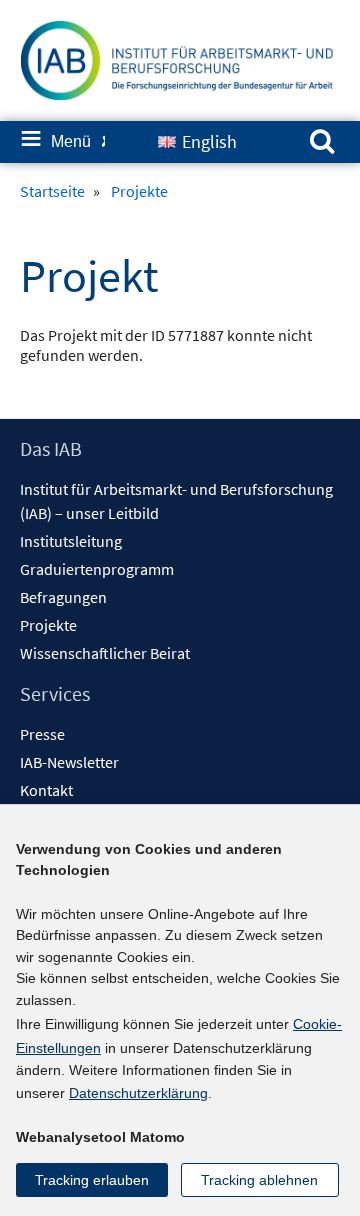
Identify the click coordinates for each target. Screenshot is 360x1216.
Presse (42, 734)
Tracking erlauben (92, 1180)
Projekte (48, 625)
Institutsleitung (71, 541)
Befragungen (63, 597)
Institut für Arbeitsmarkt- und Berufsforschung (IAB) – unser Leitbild (176, 501)
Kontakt (46, 790)
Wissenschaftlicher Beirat (105, 653)
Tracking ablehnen (259, 1180)
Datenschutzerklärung (138, 1093)
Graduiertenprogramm (97, 569)
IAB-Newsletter (69, 762)
